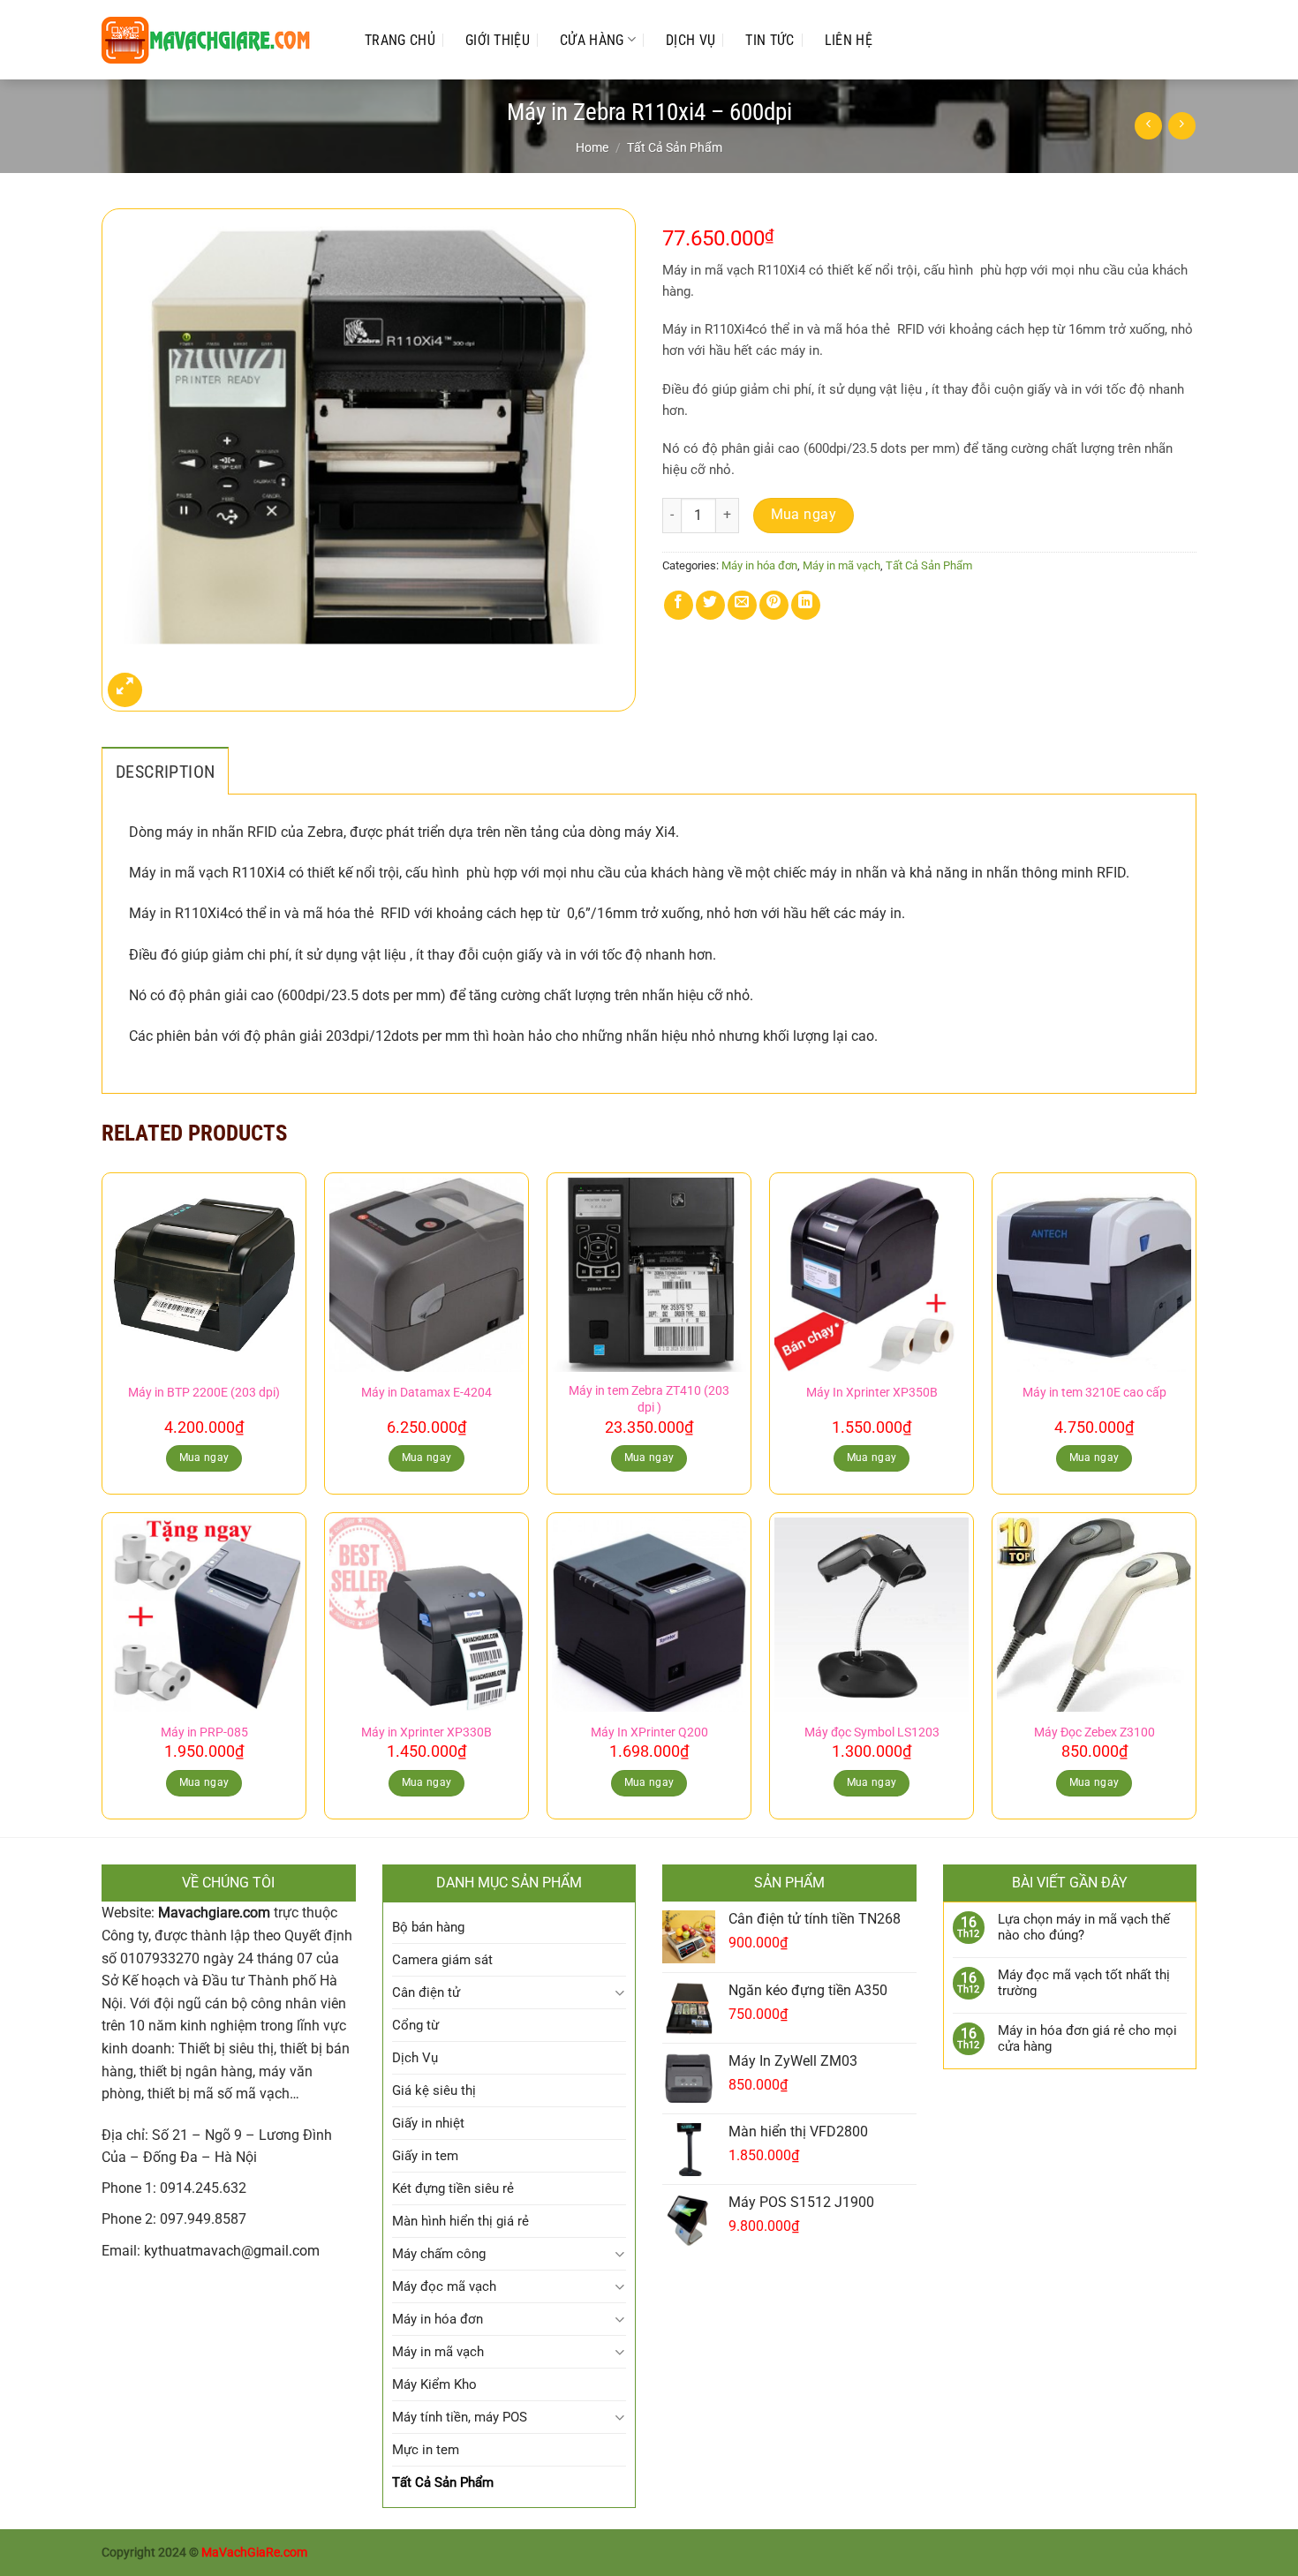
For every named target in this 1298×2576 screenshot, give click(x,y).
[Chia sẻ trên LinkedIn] (806, 605)
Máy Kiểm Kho (434, 2384)
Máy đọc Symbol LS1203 (872, 1732)
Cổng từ (415, 2025)
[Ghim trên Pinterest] (774, 605)
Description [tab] (165, 772)
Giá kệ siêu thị (434, 2090)
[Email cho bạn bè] (742, 605)
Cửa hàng (592, 40)
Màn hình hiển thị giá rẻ (460, 2221)
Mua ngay (804, 515)
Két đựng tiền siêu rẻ (453, 2188)
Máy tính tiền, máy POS (460, 2417)
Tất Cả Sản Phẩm (675, 147)
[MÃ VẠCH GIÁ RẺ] (215, 40)
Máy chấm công (439, 2254)
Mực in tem (426, 2450)
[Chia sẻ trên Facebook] (679, 605)
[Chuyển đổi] (619, 1993)
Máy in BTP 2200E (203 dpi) (204, 1393)
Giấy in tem (425, 2156)
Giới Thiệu (498, 40)
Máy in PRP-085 (204, 1732)
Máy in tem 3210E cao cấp (1094, 1393)
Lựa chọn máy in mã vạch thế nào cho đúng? (1084, 1927)
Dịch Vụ (691, 40)
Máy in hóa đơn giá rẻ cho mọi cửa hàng (1087, 2038)
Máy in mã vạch (841, 565)
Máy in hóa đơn (759, 565)
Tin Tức (770, 40)
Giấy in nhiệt (428, 2123)
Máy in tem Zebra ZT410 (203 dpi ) (649, 1399)
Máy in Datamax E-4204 (426, 1393)
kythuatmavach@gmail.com (232, 2251)
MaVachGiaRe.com (254, 2553)
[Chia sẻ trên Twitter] (710, 605)
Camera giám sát (442, 1960)
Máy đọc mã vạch (444, 2286)
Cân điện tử (426, 1992)
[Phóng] (125, 690)
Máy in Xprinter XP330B (426, 1732)
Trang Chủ (400, 40)
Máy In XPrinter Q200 (649, 1732)
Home (592, 147)
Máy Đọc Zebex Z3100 (1094, 1732)
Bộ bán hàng (428, 1927)
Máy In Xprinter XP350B (872, 1393)
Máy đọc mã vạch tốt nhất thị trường (1084, 1983)
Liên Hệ (849, 40)
